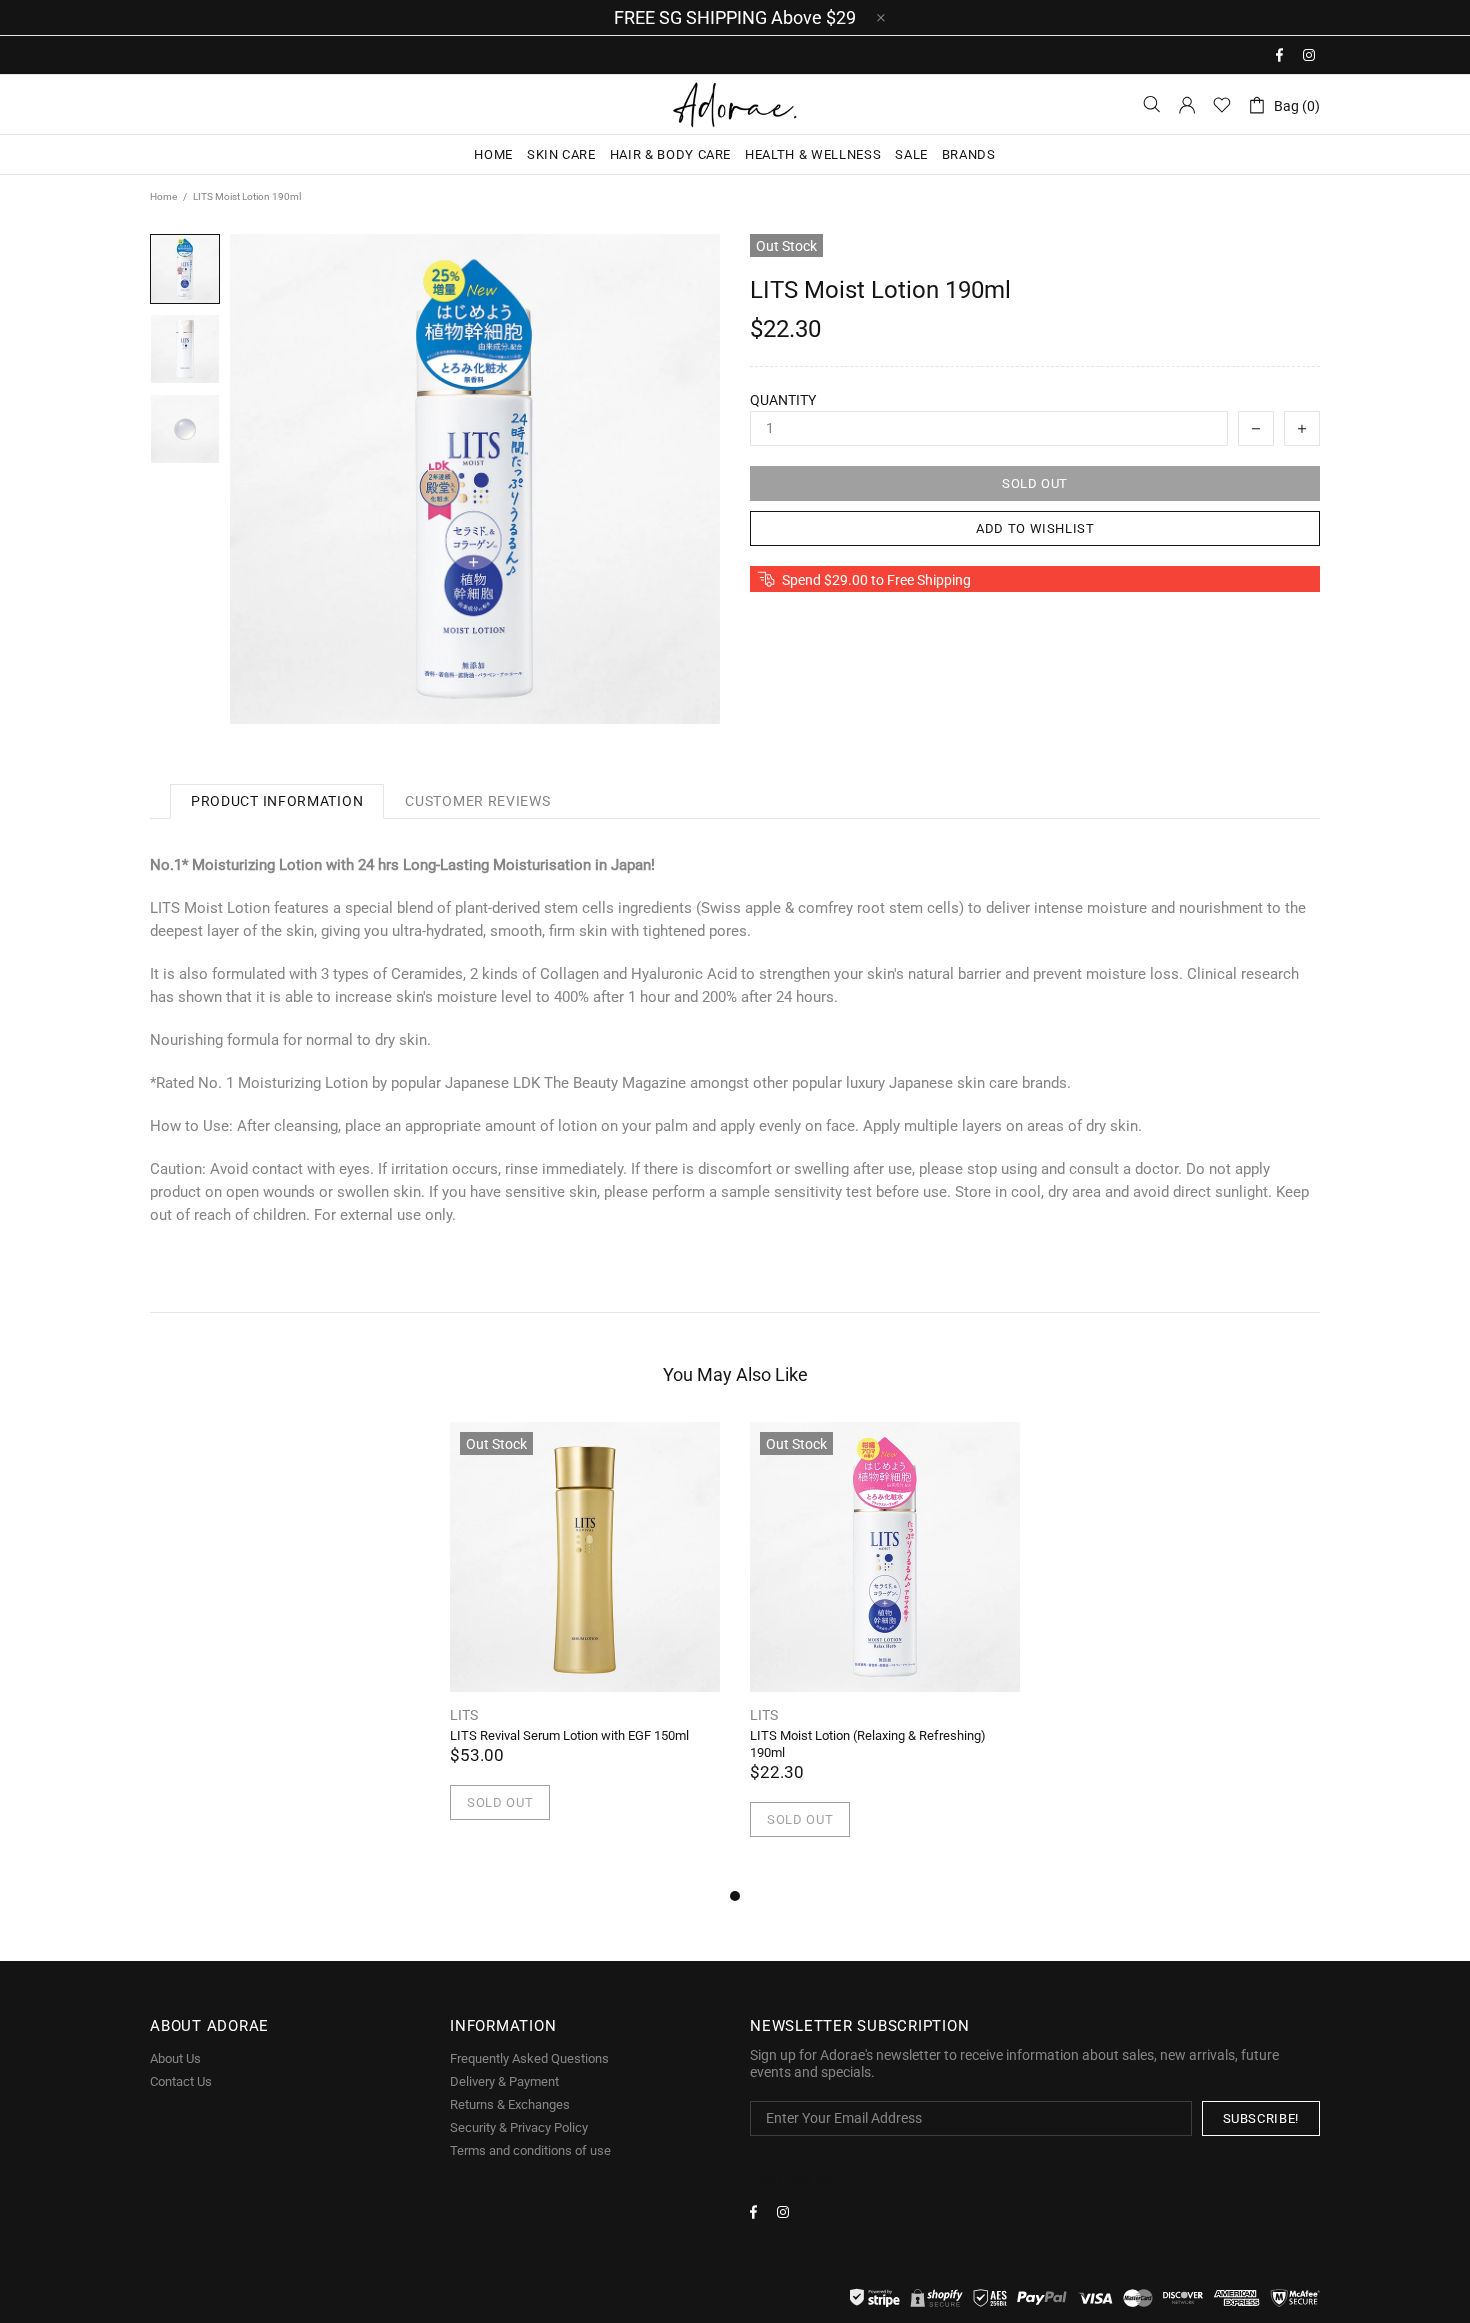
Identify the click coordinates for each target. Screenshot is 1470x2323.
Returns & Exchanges (510, 2104)
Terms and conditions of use (530, 2150)
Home (163, 196)
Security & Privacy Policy (519, 2127)
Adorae (735, 104)
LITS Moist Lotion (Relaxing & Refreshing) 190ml (868, 1744)
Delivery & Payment (504, 2081)
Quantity (783, 400)
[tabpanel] (585, 1644)
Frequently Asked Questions (529, 2058)
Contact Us (181, 2081)
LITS (464, 1715)
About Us (175, 2058)
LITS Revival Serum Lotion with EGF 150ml (569, 1735)
